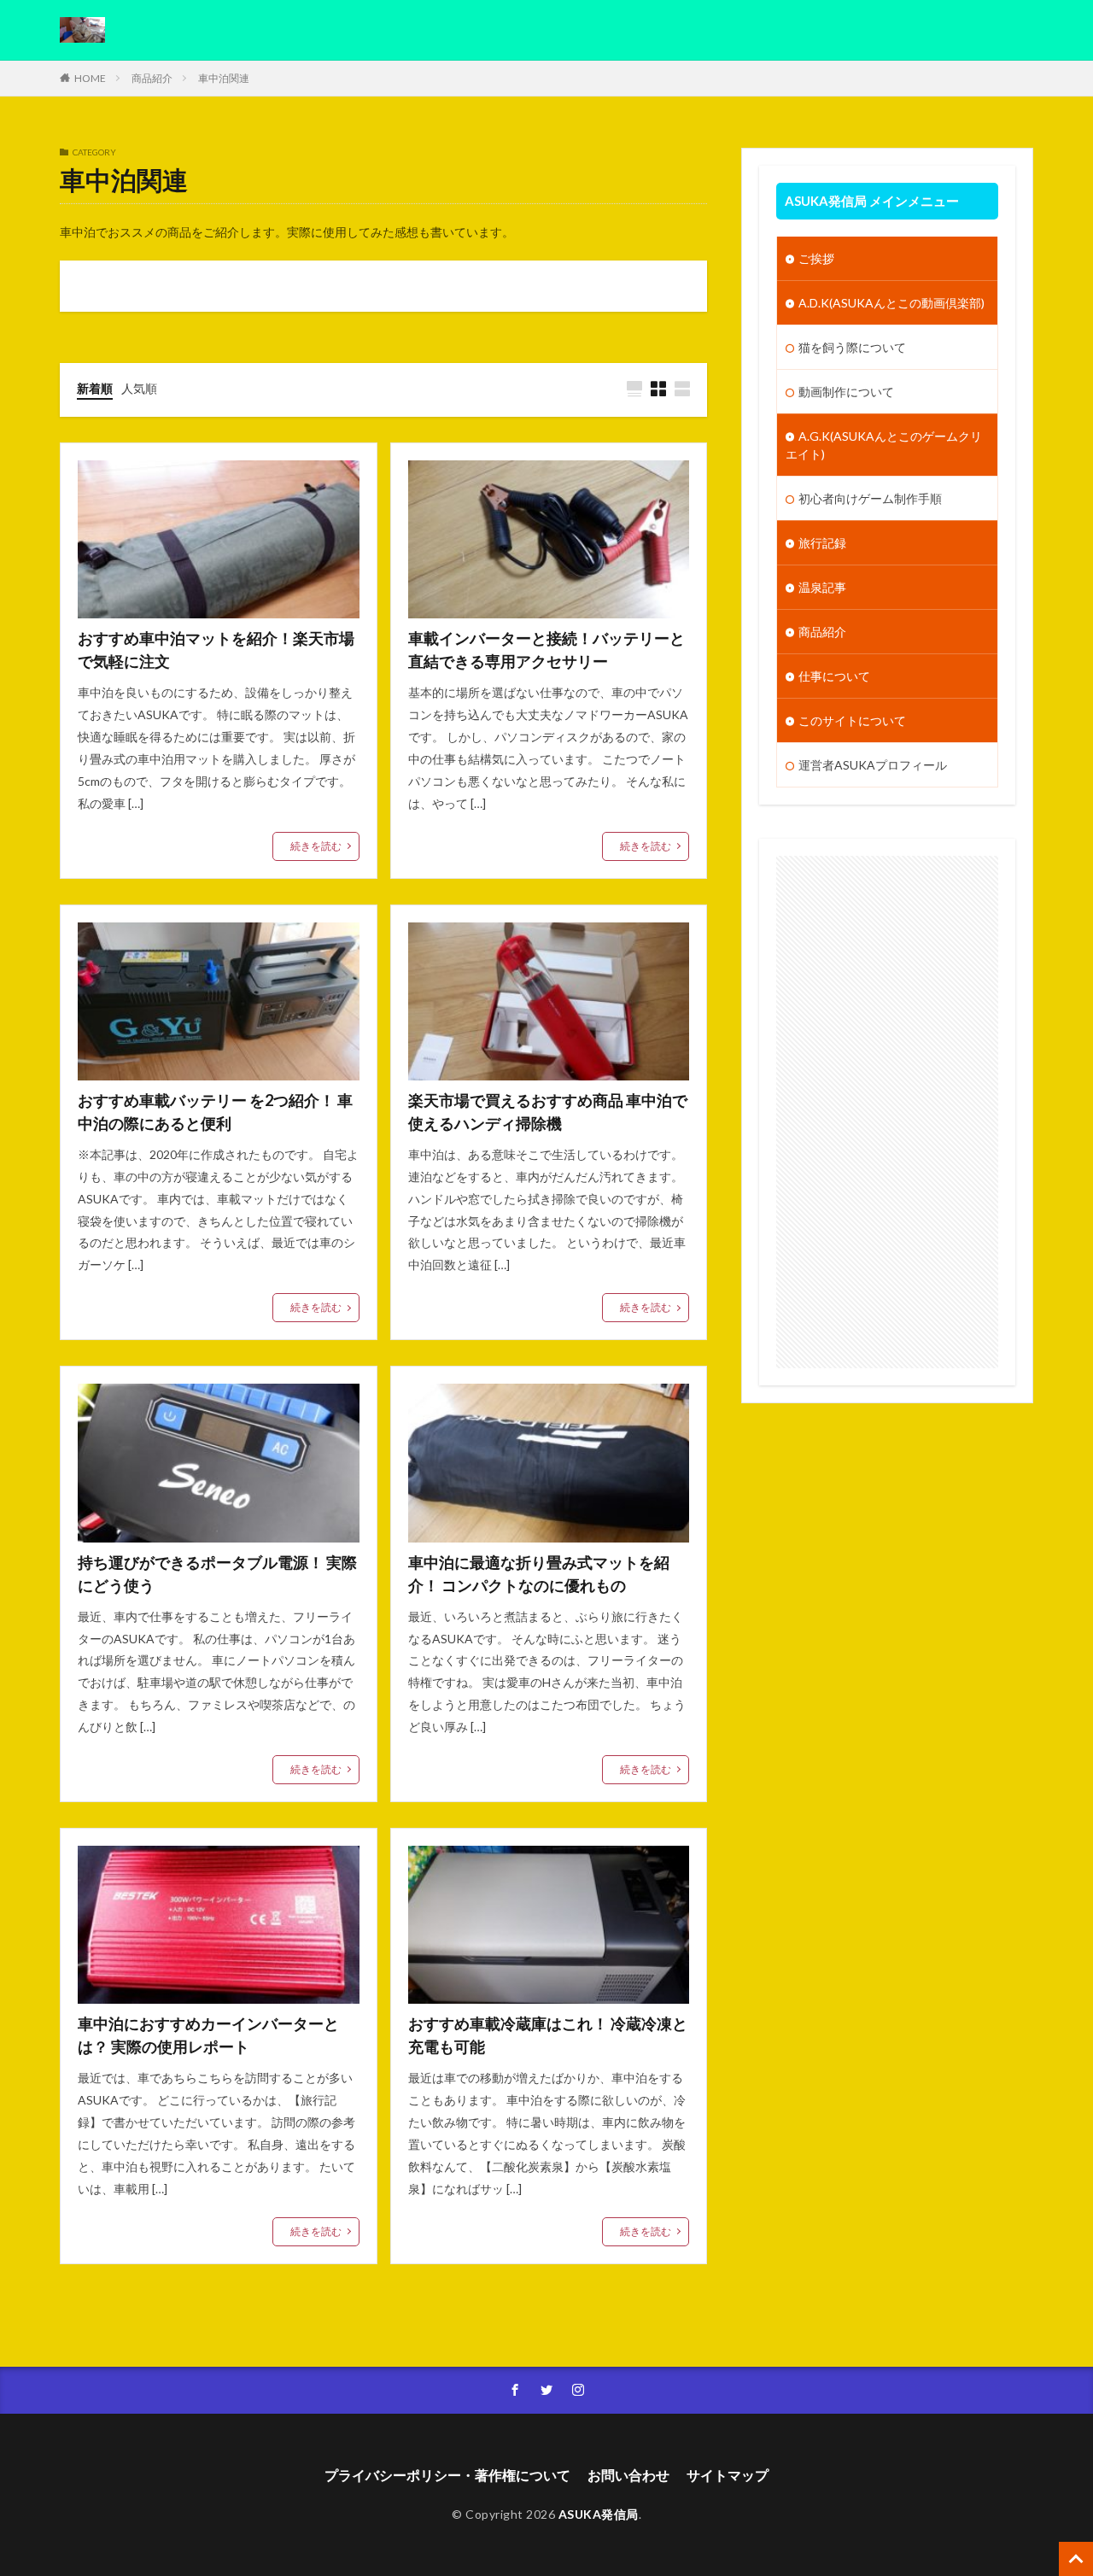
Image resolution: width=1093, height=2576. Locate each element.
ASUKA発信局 (599, 2514)
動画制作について (846, 392)
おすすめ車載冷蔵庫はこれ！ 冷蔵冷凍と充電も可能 (548, 2035)
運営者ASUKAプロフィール (873, 765)
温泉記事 (822, 587)
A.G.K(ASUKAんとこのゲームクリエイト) (884, 445)
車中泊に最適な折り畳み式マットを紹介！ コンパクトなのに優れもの (539, 1574)
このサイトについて (852, 720)
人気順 (139, 388)
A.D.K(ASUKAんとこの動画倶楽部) (891, 303)
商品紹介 (152, 78)
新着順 (95, 388)
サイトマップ (728, 2475)
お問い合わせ (628, 2475)
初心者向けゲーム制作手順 (870, 498)
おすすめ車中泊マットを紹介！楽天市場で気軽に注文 (216, 650)
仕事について (834, 676)
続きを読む (316, 846)
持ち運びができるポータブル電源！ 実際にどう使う (217, 1574)
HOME (90, 78)
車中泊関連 (224, 78)
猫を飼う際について (852, 347)
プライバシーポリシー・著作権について (447, 2475)
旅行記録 (822, 543)
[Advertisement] (887, 1112)
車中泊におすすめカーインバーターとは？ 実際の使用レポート (208, 2035)
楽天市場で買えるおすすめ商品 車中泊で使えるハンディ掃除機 (548, 1112)
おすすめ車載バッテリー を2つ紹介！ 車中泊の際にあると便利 (215, 1112)
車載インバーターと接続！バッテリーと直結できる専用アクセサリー (546, 650)
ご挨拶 (816, 258)
